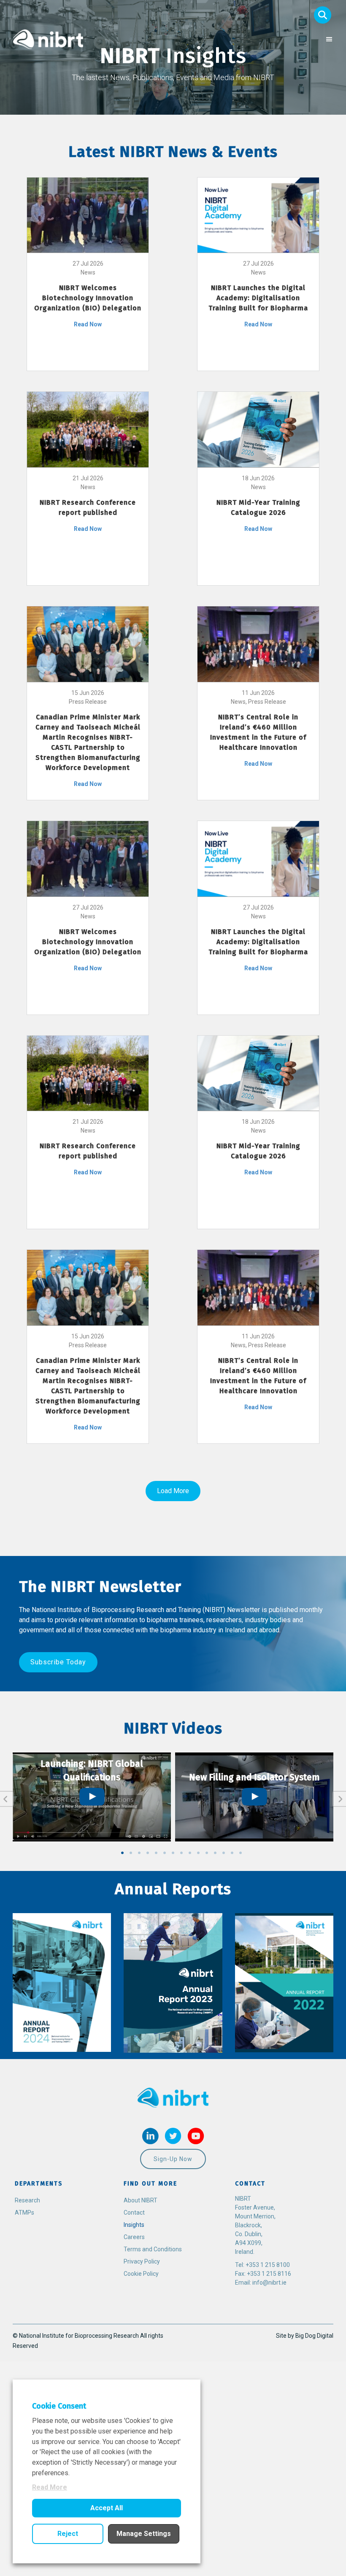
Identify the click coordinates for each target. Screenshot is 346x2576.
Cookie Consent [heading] (59, 2406)
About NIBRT (141, 2200)
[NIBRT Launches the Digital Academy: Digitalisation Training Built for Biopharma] (258, 215)
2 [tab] (131, 1853)
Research (27, 2200)
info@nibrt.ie (269, 2283)
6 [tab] (165, 1853)
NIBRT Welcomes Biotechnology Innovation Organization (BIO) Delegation (88, 298)
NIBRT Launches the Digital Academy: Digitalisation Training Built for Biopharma (258, 298)
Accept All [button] (107, 2508)
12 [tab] (215, 1853)
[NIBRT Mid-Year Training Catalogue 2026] (258, 429)
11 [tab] (207, 1853)
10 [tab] (198, 1853)
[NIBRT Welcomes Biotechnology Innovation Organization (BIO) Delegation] (88, 215)
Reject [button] (68, 2534)
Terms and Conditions (153, 2249)
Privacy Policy (142, 2261)
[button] (323, 15)
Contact (134, 2213)
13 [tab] (224, 1853)
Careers (134, 2237)
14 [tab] (232, 1853)
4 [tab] (148, 1853)
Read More (50, 2487)
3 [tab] (139, 1853)
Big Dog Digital (314, 2336)
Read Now (88, 324)
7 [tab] (173, 1853)
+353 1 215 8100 (268, 2265)
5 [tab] (156, 1853)
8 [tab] (181, 1853)
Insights (134, 2225)
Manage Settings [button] (144, 2534)
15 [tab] (241, 1853)
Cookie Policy (141, 2274)
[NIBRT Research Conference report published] (88, 429)
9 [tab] (190, 1853)
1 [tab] (122, 1853)
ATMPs (24, 2213)
